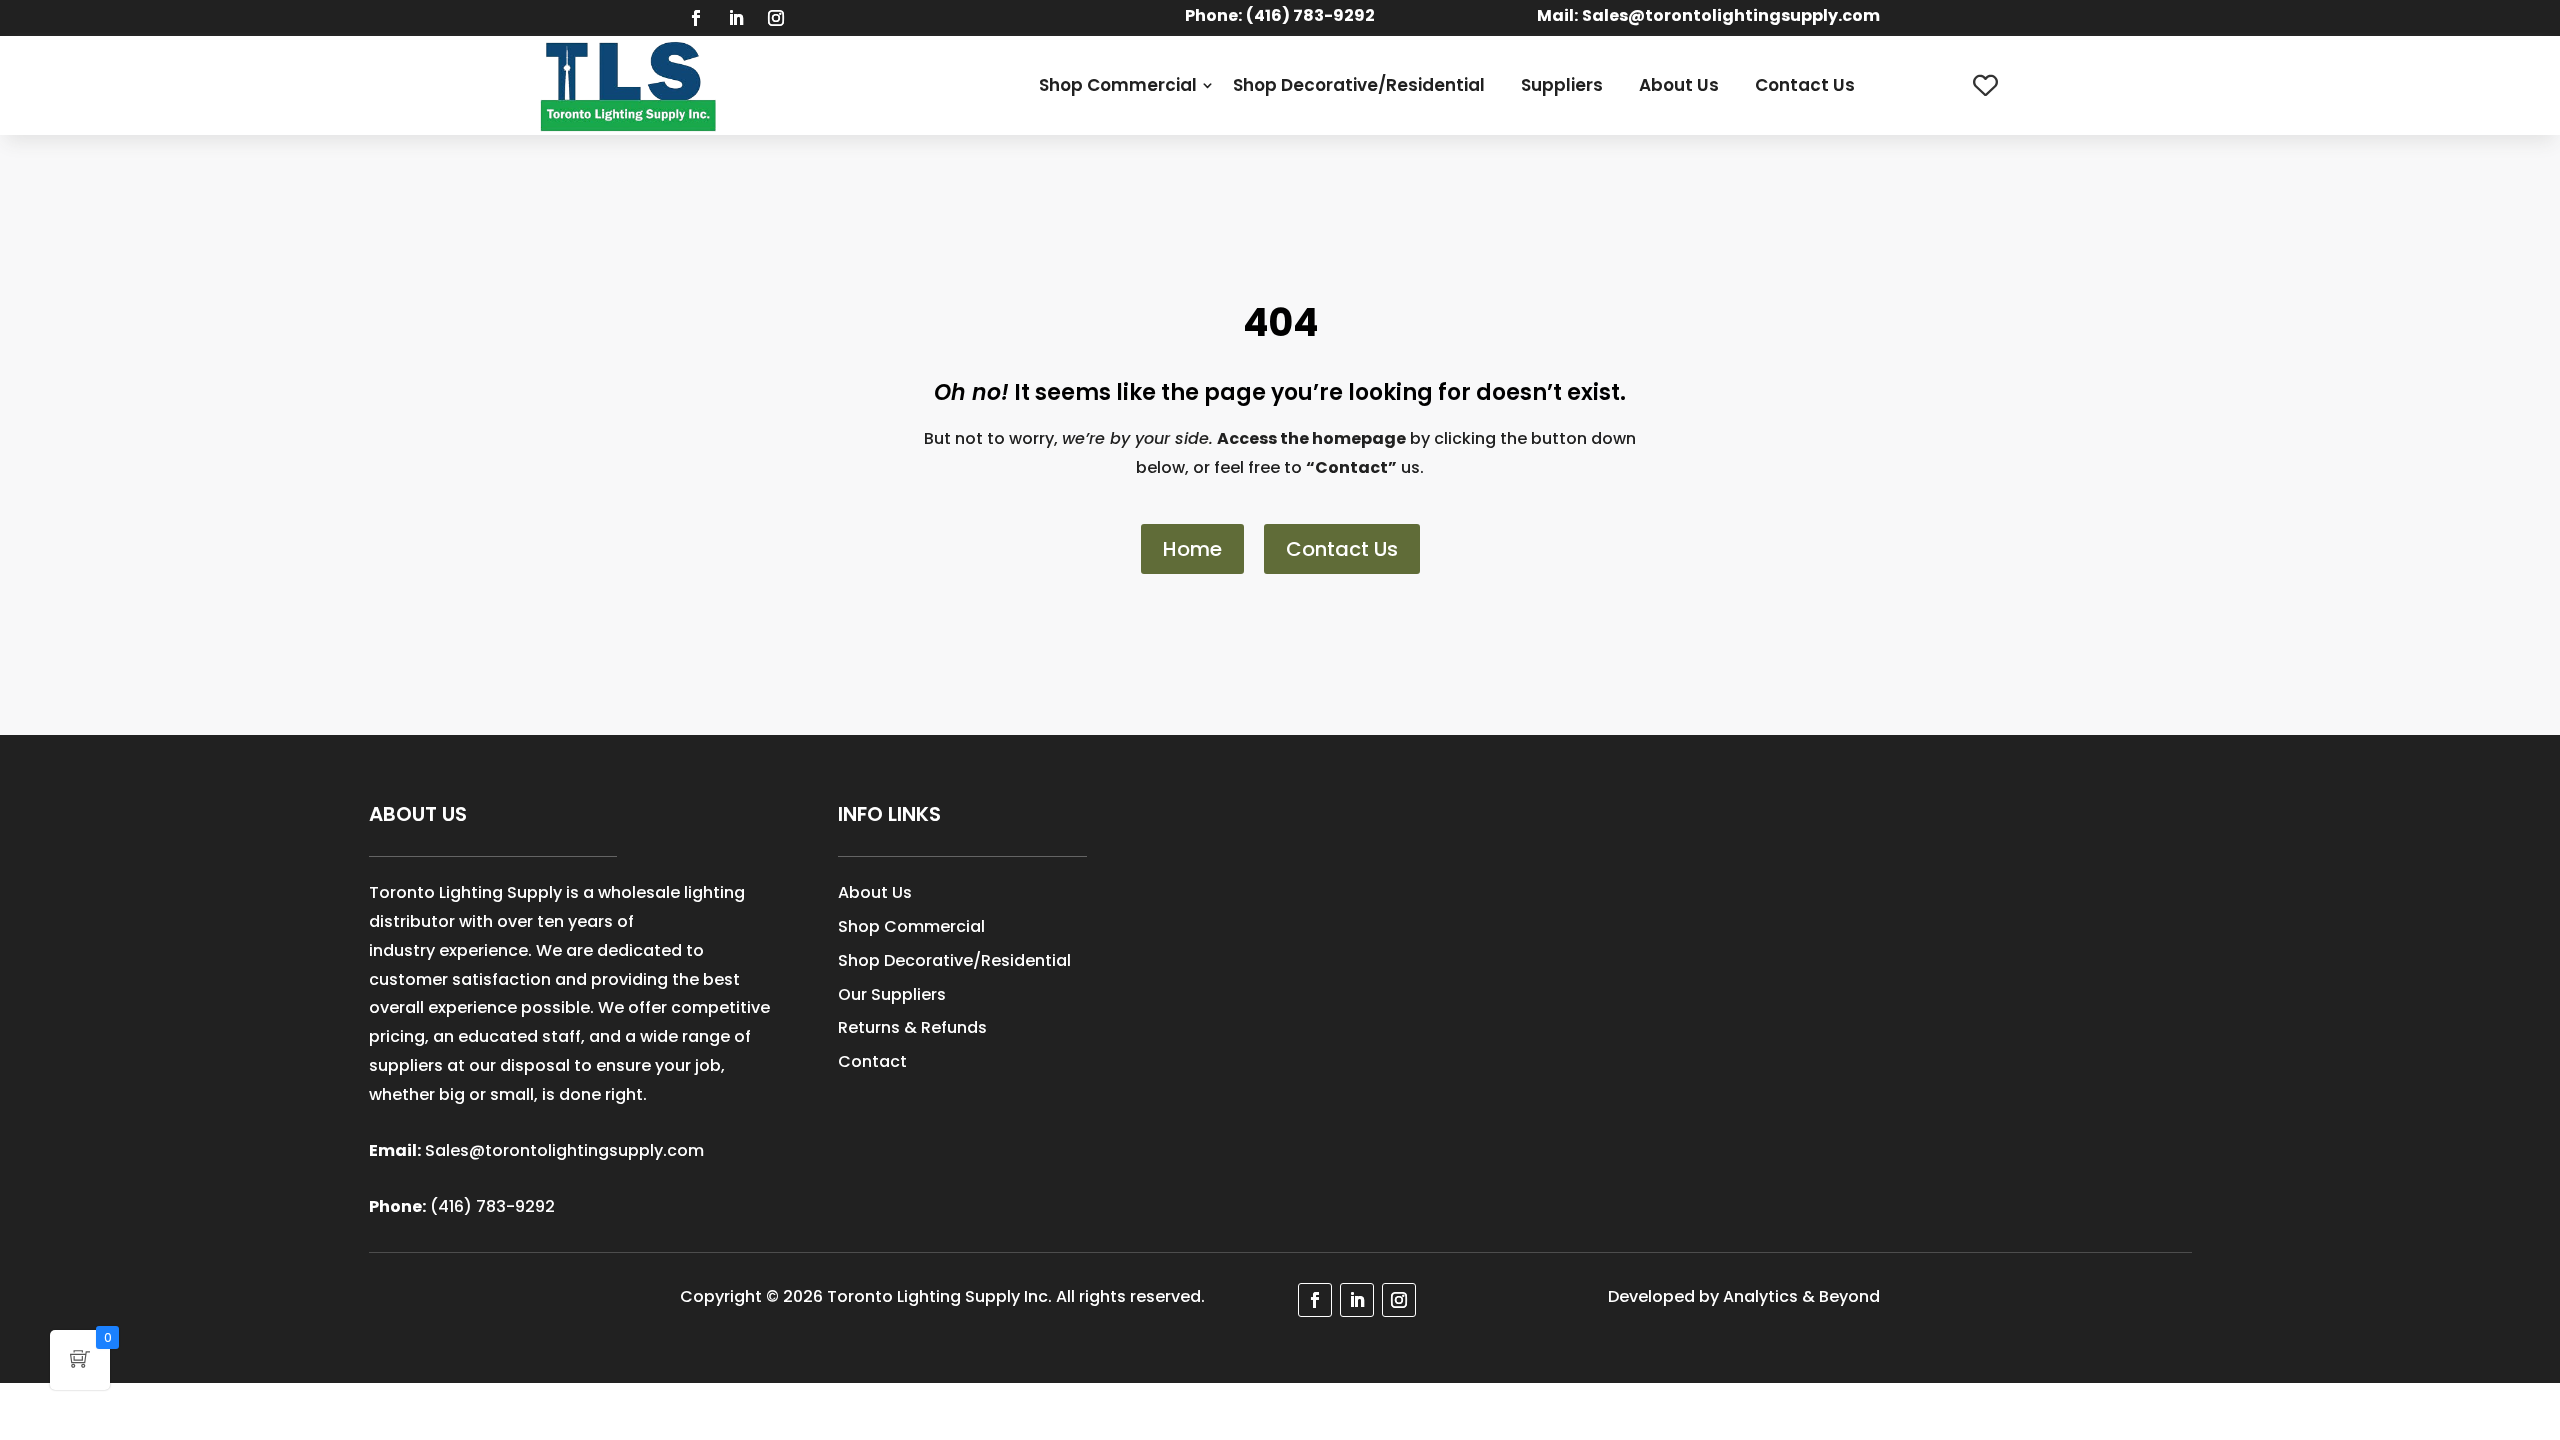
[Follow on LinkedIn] (736, 18)
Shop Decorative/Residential (1359, 85)
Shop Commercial (1118, 85)
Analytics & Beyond (1801, 1296)
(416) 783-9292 (492, 1206)
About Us (1679, 85)
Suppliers (1562, 85)
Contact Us (1805, 85)
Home (1192, 549)
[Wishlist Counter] (1985, 85)
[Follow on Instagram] (776, 18)
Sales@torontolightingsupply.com (1731, 15)
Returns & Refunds (912, 1027)
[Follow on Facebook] (696, 18)
